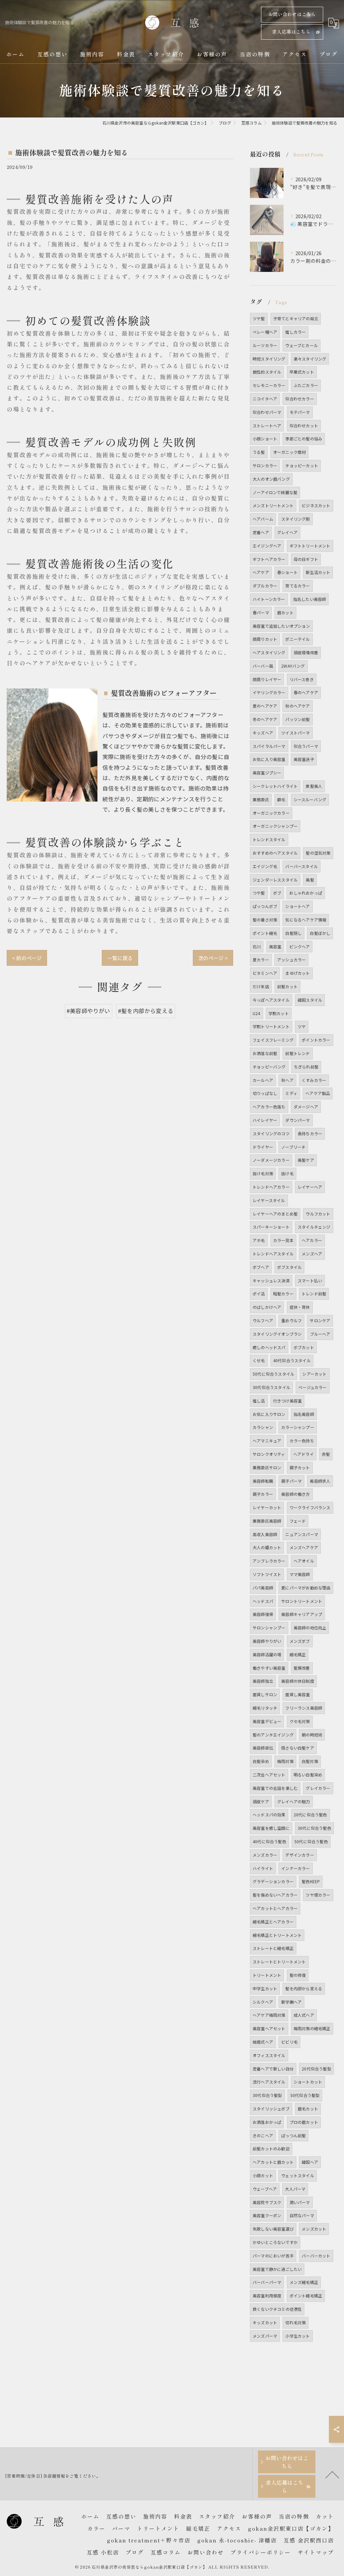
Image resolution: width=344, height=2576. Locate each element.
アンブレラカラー (269, 1561)
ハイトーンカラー (269, 599)
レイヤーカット (267, 1507)
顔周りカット (265, 639)
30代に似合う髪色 (314, 1828)
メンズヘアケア (304, 1547)
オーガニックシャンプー (275, 826)
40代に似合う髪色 (269, 1841)
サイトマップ (316, 2552)
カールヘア (263, 1080)
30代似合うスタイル (271, 1387)
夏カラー (261, 960)
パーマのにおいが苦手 (273, 2256)
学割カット (279, 1013)
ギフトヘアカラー (269, 559)
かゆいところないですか (275, 2242)
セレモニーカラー (269, 385)
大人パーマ (295, 2189)
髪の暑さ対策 (265, 920)
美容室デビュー (267, 1721)
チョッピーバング (269, 1067)
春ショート (287, 572)
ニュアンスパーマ (302, 1534)
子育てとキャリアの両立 (296, 318)
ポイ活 (259, 1294)
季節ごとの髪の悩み (304, 439)
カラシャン (263, 1427)
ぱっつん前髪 (293, 2135)
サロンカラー (265, 465)
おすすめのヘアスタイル (275, 853)
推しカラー (295, 332)
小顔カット (263, 2175)
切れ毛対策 (295, 2322)
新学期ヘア (291, 2002)
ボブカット (304, 1347)
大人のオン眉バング (271, 479)
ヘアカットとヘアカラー (275, 1908)
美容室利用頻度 (267, 2296)
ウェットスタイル (298, 2175)
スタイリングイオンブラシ (277, 1334)
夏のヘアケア (265, 706)
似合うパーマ (306, 746)
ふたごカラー (306, 385)
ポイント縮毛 (265, 933)
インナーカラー (295, 1868)
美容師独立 (263, 1681)
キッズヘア (263, 733)
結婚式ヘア (263, 2042)
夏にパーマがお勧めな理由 (306, 1588)
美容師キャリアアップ (302, 1614)
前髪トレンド (297, 1053)
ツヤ (302, 1026)
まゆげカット (297, 973)
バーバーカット (316, 2256)
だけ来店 (261, 986)
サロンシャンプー (269, 1628)
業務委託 (261, 799)
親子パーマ (291, 1481)
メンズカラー (265, 1855)
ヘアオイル (304, 1561)
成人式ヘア (304, 2015)
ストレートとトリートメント (279, 1962)
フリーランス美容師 (304, 1708)
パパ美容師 (263, 1588)
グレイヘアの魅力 (294, 1801)
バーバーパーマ (267, 2282)
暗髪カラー (283, 1294)
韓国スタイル (310, 1000)
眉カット (285, 612)
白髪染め (261, 1761)
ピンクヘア (299, 946)
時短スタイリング (269, 359)
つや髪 (259, 893)
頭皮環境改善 (306, 652)
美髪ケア (306, 1160)
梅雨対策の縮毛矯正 (312, 2028)
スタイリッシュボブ (271, 2109)
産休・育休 (300, 1307)
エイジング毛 (265, 866)
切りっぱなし (265, 1093)
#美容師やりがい (89, 1011)
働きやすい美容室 (269, 1668)
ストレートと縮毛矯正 (273, 1948)
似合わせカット (304, 425)
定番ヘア (261, 532)
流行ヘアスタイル (269, 2082)
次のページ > (213, 958)
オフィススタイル (269, 2055)
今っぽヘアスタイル (271, 1000)
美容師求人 (320, 1481)
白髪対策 (310, 1761)
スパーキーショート (271, 1227)
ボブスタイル (289, 1267)
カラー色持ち (302, 1441)
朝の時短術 (312, 1735)
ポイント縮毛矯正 (306, 2296)
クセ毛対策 (300, 1721)
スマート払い (310, 1280)
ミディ (291, 1093)
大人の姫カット (267, 1547)
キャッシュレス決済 (271, 1280)
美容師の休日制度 (298, 1681)
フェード (298, 1521)
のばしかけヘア (267, 1307)
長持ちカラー (310, 1133)
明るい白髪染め (308, 1775)
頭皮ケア (261, 1801)
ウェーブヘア (265, 2189)
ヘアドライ (304, 1454)
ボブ (277, 893)
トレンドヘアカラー (271, 1187)
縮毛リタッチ (265, 1708)
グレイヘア (287, 532)
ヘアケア (261, 572)
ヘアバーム (263, 519)
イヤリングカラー (269, 692)
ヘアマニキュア (267, 1441)
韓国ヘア (310, 2162)
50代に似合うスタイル (273, 1374)
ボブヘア (261, 1267)
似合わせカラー (299, 399)
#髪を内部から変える (146, 1011)
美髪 (310, 880)
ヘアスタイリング (269, 652)
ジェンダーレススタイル (275, 880)
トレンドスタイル (269, 839)
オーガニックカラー (271, 813)
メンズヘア (312, 1254)
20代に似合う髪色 (310, 1815)
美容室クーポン (267, 2215)
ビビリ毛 (289, 2042)
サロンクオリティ (269, 1454)
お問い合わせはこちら (292, 14)
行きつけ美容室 (287, 1401)
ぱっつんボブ (265, 906)
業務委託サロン (267, 1467)
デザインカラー (299, 1855)
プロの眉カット (304, 2122)
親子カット (300, 1467)
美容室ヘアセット (269, 2028)
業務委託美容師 (267, 1521)
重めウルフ (291, 1320)
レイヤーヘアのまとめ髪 (275, 1214)
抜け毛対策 (263, 1173)
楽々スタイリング (310, 359)
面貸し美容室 (297, 1694)
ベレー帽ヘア (265, 332)
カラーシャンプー (298, 1427)
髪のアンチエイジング (273, 1735)
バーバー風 (263, 666)
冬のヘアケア (265, 719)
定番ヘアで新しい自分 (273, 2069)
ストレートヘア (267, 425)
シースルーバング (310, 799)
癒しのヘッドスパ (269, 1347)
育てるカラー (297, 586)
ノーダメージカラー (271, 1160)
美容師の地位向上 (310, 1628)
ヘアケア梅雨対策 (269, 2015)
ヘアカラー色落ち (269, 1107)
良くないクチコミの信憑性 (277, 2309)
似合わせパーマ (267, 412)
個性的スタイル (267, 372)
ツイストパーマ (295, 733)
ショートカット (308, 2082)
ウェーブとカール (302, 345)
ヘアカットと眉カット (273, 2162)
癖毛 (281, 799)
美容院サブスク (267, 2202)
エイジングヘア (267, 546)
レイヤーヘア (310, 1187)
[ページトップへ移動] (332, 2474)
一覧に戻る (120, 958)
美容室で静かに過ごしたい (277, 2269)
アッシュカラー (291, 960)
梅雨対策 (285, 1761)
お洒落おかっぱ (267, 2122)
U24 (256, 1013)
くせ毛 (259, 1360)
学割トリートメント (271, 1026)
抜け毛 (287, 1173)
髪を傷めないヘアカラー (275, 1895)
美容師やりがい (267, 1641)
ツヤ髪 (259, 318)
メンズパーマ (265, 2336)
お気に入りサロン (269, 1414)
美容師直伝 (263, 1748)
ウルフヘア (263, 1320)
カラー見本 (283, 1240)
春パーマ (261, 612)
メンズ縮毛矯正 (304, 2282)
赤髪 (326, 1454)
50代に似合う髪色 (311, 1841)
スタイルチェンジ (314, 1227)
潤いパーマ (300, 2202)
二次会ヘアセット (269, 1775)
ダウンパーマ (297, 1120)
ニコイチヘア (265, 399)
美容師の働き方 (295, 1494)
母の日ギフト (306, 559)
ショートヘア (297, 906)
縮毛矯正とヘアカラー (273, 1922)
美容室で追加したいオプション (281, 626)
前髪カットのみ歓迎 (271, 2149)
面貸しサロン (265, 1694)
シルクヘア (263, 2002)
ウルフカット (318, 1214)
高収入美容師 (265, 1534)
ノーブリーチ (293, 1147)
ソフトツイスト (267, 1574)
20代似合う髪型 (316, 2069)
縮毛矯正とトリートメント (277, 1935)
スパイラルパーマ (269, 746)
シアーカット (314, 1374)
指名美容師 (304, 1414)
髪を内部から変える (304, 1988)
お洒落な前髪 (265, 1053)
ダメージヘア (306, 1107)
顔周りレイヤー (267, 679)
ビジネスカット (316, 505)
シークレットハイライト (275, 786)
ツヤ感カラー (318, 1895)
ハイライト (263, 1868)
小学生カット (297, 2336)
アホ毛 (259, 1240)
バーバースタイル (302, 866)
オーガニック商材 (290, 452)
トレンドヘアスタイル (273, 1254)
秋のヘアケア (297, 706)
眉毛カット (308, 2109)
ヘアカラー (312, 1240)
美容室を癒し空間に (271, 1828)
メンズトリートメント (273, 505)
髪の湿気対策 (318, 853)
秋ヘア (287, 1080)
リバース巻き (302, 679)
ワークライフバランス (310, 1507)
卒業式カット (302, 372)
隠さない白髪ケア (298, 1748)
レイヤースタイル (269, 1200)
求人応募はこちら (291, 32)
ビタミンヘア (265, 973)
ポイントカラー (316, 1040)
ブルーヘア (320, 1334)
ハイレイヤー (265, 1120)
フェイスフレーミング (273, 1040)
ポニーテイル (297, 639)
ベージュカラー (312, 1387)
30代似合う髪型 (267, 2095)
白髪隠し (293, 933)
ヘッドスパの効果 (269, 1815)
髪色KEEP (311, 1881)
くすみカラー (314, 1080)
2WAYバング (293, 666)
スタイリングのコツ (271, 1133)
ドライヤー (263, 1147)
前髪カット (287, 986)
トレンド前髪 (314, 1294)
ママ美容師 (300, 1574)
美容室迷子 (304, 759)
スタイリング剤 (295, 519)
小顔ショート (265, 439)
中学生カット (265, 1988)
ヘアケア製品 (318, 1093)
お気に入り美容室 (269, 759)
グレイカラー (318, 1788)
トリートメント (267, 1975)
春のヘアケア (306, 692)
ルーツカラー (265, 345)
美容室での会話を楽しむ (275, 1788)
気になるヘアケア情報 (306, 920)
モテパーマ (300, 412)
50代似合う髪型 (305, 2095)
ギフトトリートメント (310, 546)
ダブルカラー (265, 586)
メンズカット (314, 2229)
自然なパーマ (302, 2215)
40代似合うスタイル (292, 1360)
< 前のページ (27, 958)
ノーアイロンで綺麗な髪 (275, 492)
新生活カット (318, 572)
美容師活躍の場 (267, 1654)
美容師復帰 (263, 1614)
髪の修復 (298, 1975)
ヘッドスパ (263, 1601)
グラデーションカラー (273, 1881)
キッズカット (265, 2322)
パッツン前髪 (297, 719)
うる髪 (259, 452)
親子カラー (263, 1494)
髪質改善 (302, 1668)
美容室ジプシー (267, 773)
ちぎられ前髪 (306, 1067)
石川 (257, 946)
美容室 (275, 946)
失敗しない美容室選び (273, 2229)
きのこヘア (263, 2135)
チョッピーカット (302, 465)
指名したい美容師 (310, 599)
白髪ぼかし (320, 933)
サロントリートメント (302, 1601)
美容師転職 (263, 1481)
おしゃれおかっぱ (306, 893)
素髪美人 (314, 786)
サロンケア (320, 1320)
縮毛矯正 (298, 1654)
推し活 (259, 1401)
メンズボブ (300, 1641)
